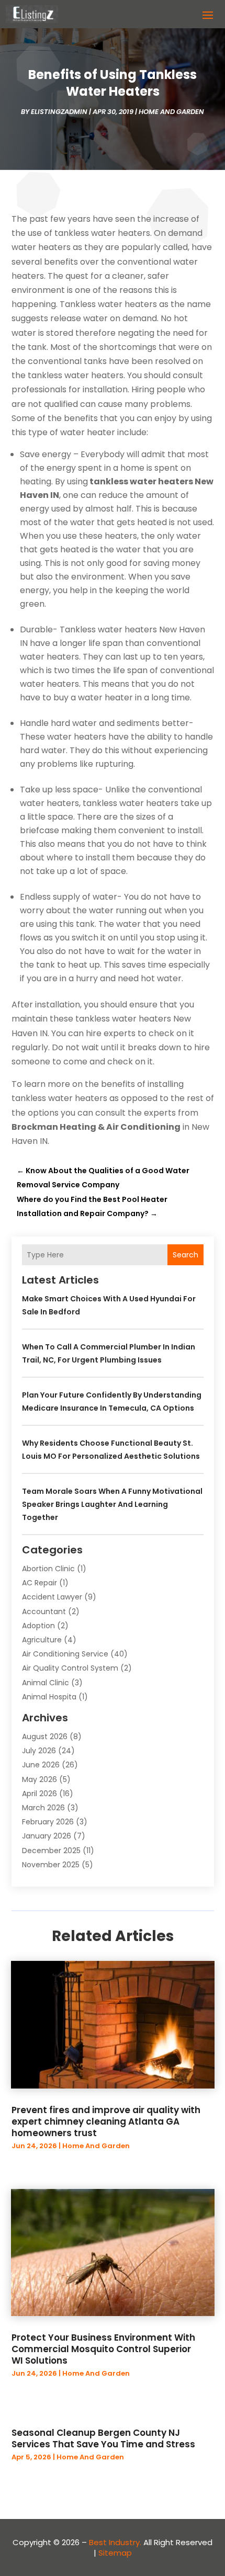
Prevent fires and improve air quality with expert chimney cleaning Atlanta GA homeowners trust (106, 2121)
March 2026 (43, 1808)
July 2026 (39, 1751)
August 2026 (45, 1737)
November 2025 (51, 1865)
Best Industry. (115, 2542)
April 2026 (40, 1794)
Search (185, 1255)
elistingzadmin (59, 112)
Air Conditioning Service (65, 1654)
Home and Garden (171, 112)
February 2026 (48, 1822)
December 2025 (51, 1851)
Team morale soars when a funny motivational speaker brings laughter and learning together (112, 1504)
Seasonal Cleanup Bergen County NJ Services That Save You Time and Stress (103, 2438)
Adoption (38, 1626)
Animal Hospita (49, 1697)
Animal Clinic (46, 1683)
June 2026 (41, 1765)
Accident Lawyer (52, 1597)
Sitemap (115, 2553)
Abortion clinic (48, 1569)
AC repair (40, 1583)
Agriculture (42, 1640)
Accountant (44, 1612)
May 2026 (40, 1779)
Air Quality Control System (70, 1668)
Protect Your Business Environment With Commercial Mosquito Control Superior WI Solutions (103, 2349)
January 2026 (47, 1836)
